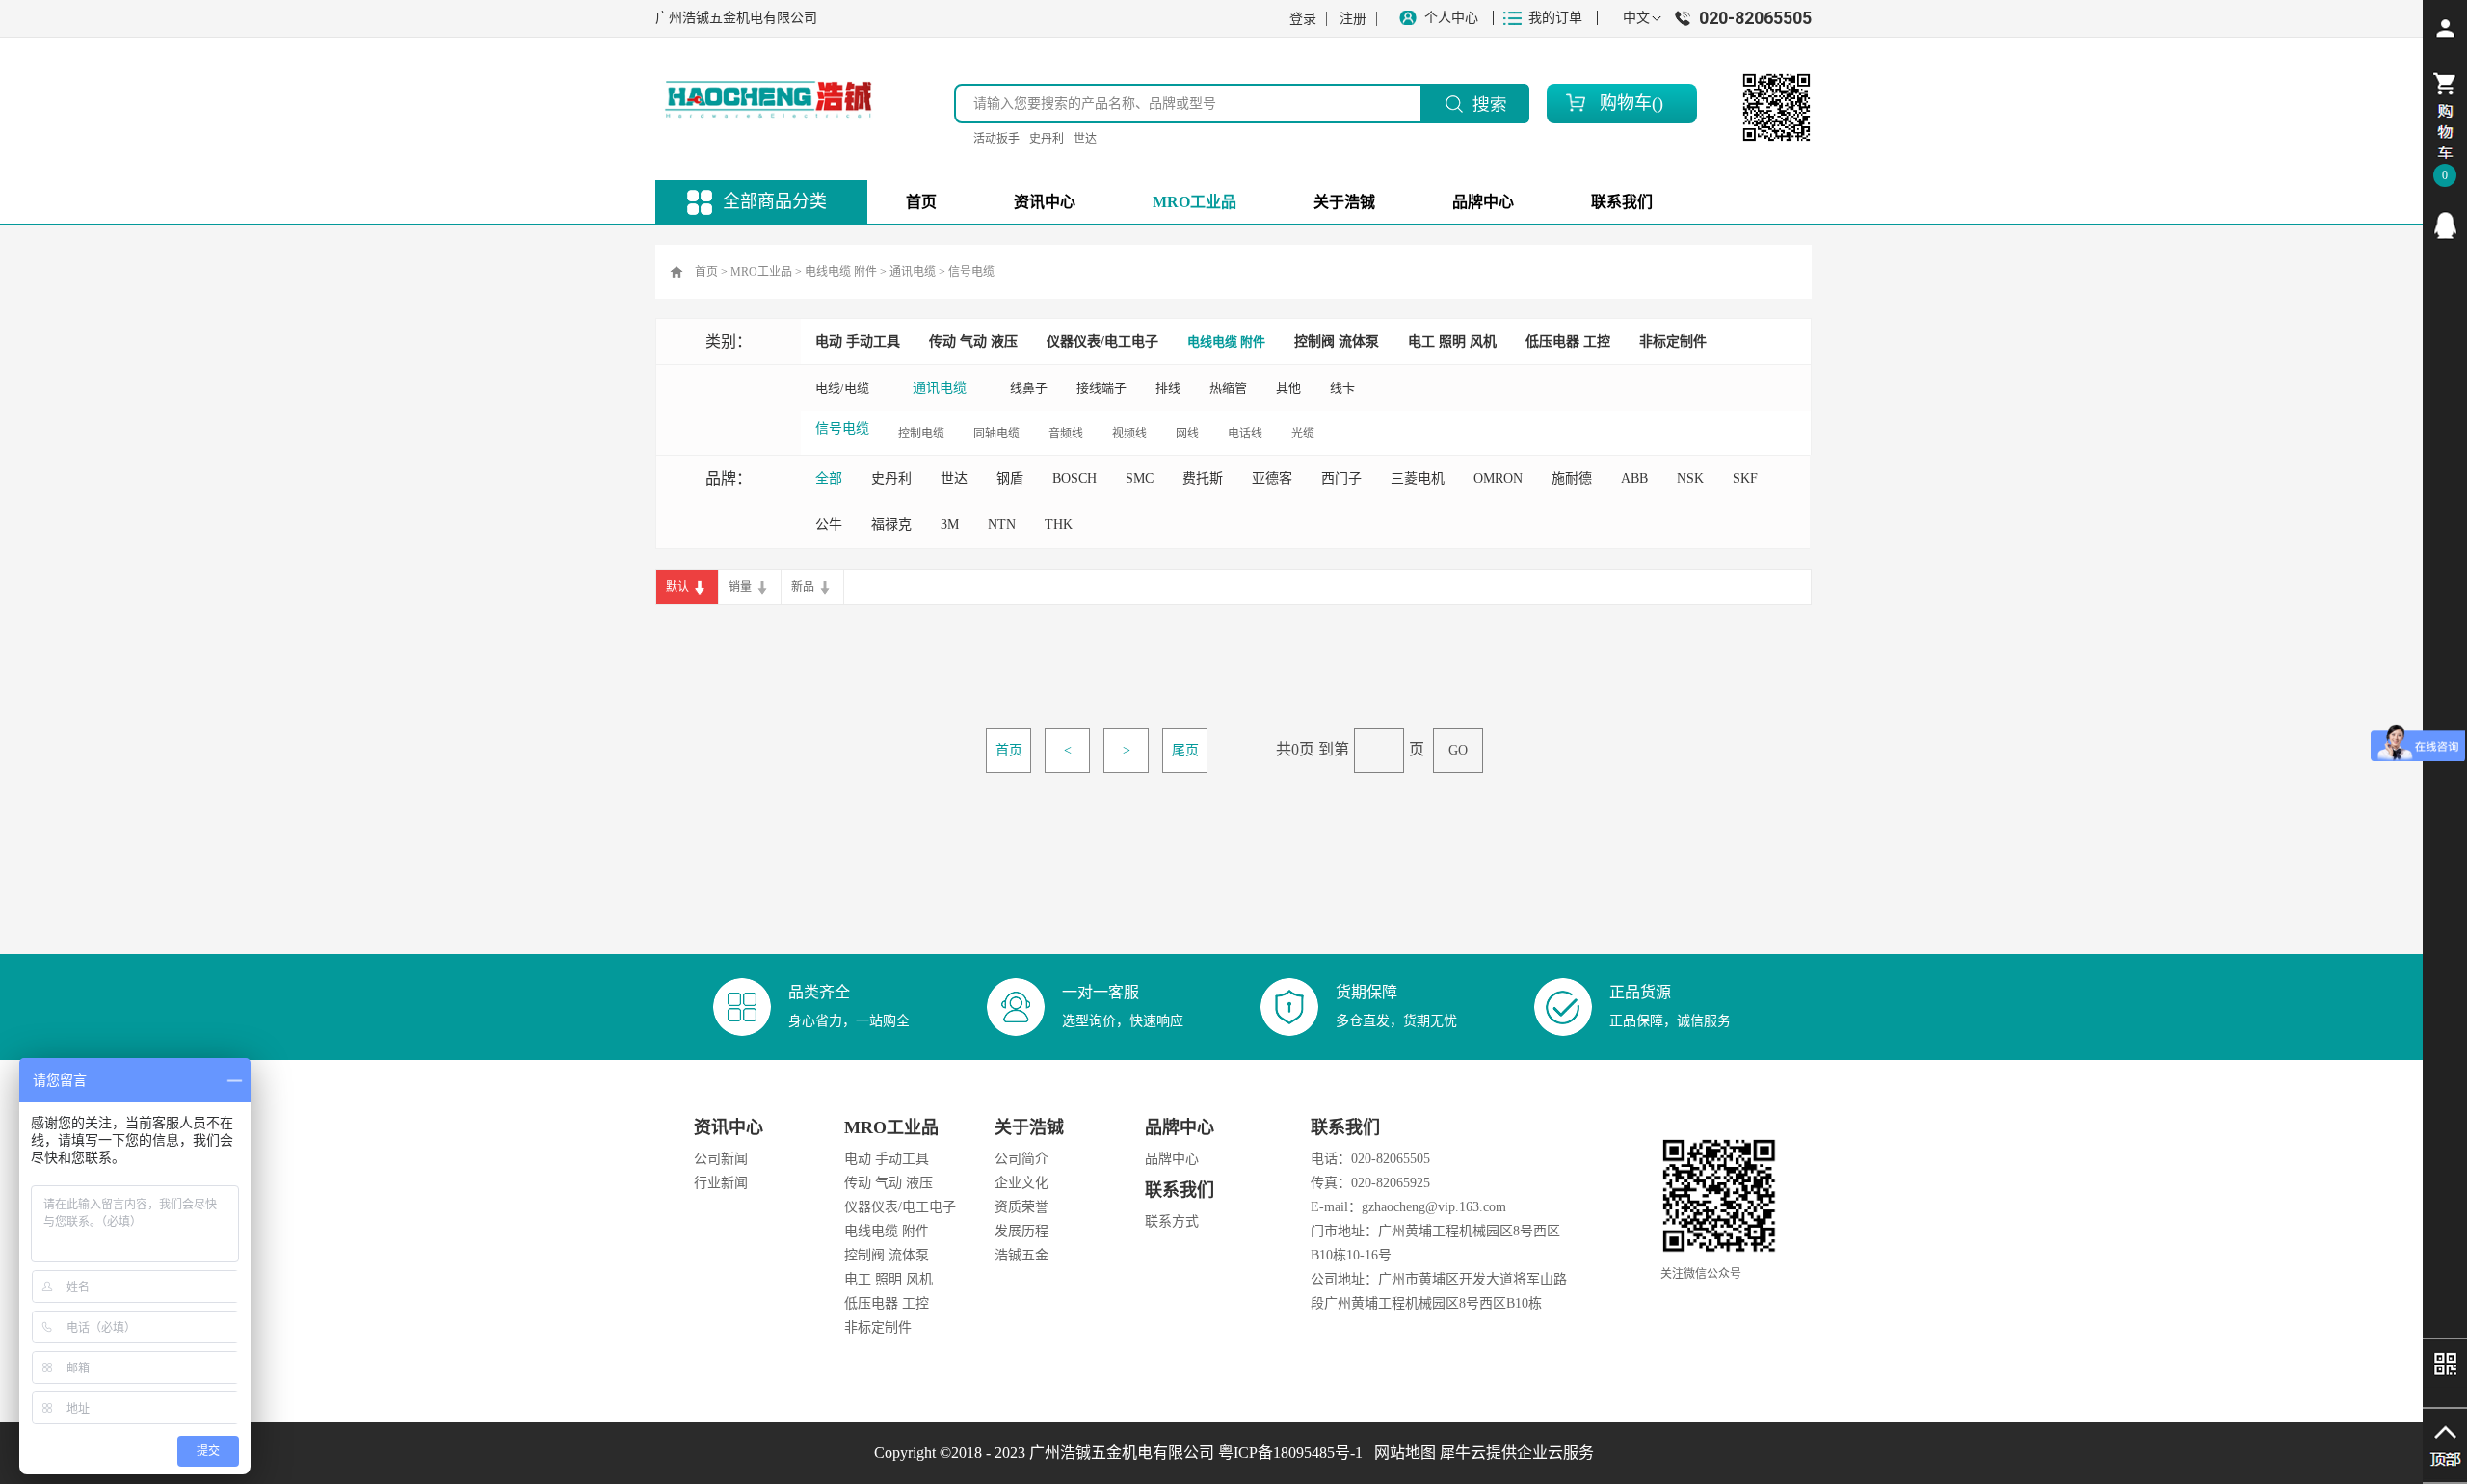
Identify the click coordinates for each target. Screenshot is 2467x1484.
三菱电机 (1418, 478)
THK (1059, 525)
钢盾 (1010, 478)
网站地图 (1401, 1453)
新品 (803, 587)
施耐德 (1572, 478)
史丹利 (1047, 139)
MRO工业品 (761, 272)
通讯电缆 (913, 272)
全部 (829, 478)
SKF (1745, 478)
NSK (1690, 478)
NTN (1002, 525)
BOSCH (1074, 478)
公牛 (829, 525)
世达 (1085, 139)
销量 (740, 587)
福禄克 (891, 525)
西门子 (1341, 478)
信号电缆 (971, 272)
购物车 (1626, 103)
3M (950, 525)
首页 (921, 202)
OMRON (1498, 478)
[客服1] (2445, 225)
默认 (677, 587)
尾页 (1185, 750)
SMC (1140, 478)
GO (1458, 750)
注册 (1353, 19)
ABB (1634, 478)
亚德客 (1272, 478)
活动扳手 (996, 139)
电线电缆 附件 (841, 272)
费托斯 (1203, 478)
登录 (1303, 19)
